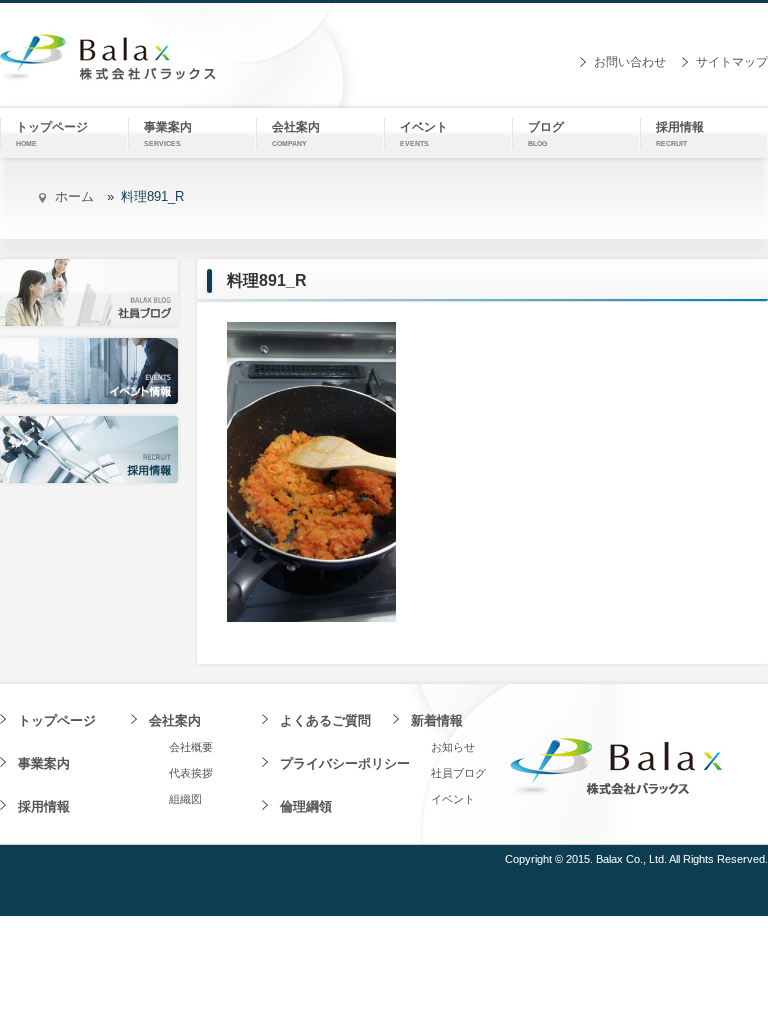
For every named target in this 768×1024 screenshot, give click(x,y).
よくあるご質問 (325, 720)
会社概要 (191, 747)
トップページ (57, 720)
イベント (453, 799)
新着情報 (437, 720)
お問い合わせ (630, 62)
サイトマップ (732, 62)
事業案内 (44, 763)
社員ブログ (458, 773)
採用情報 (44, 806)
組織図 (185, 799)
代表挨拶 (191, 773)
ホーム (74, 196)
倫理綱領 (306, 806)
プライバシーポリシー (345, 763)
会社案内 (175, 720)
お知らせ (453, 747)
